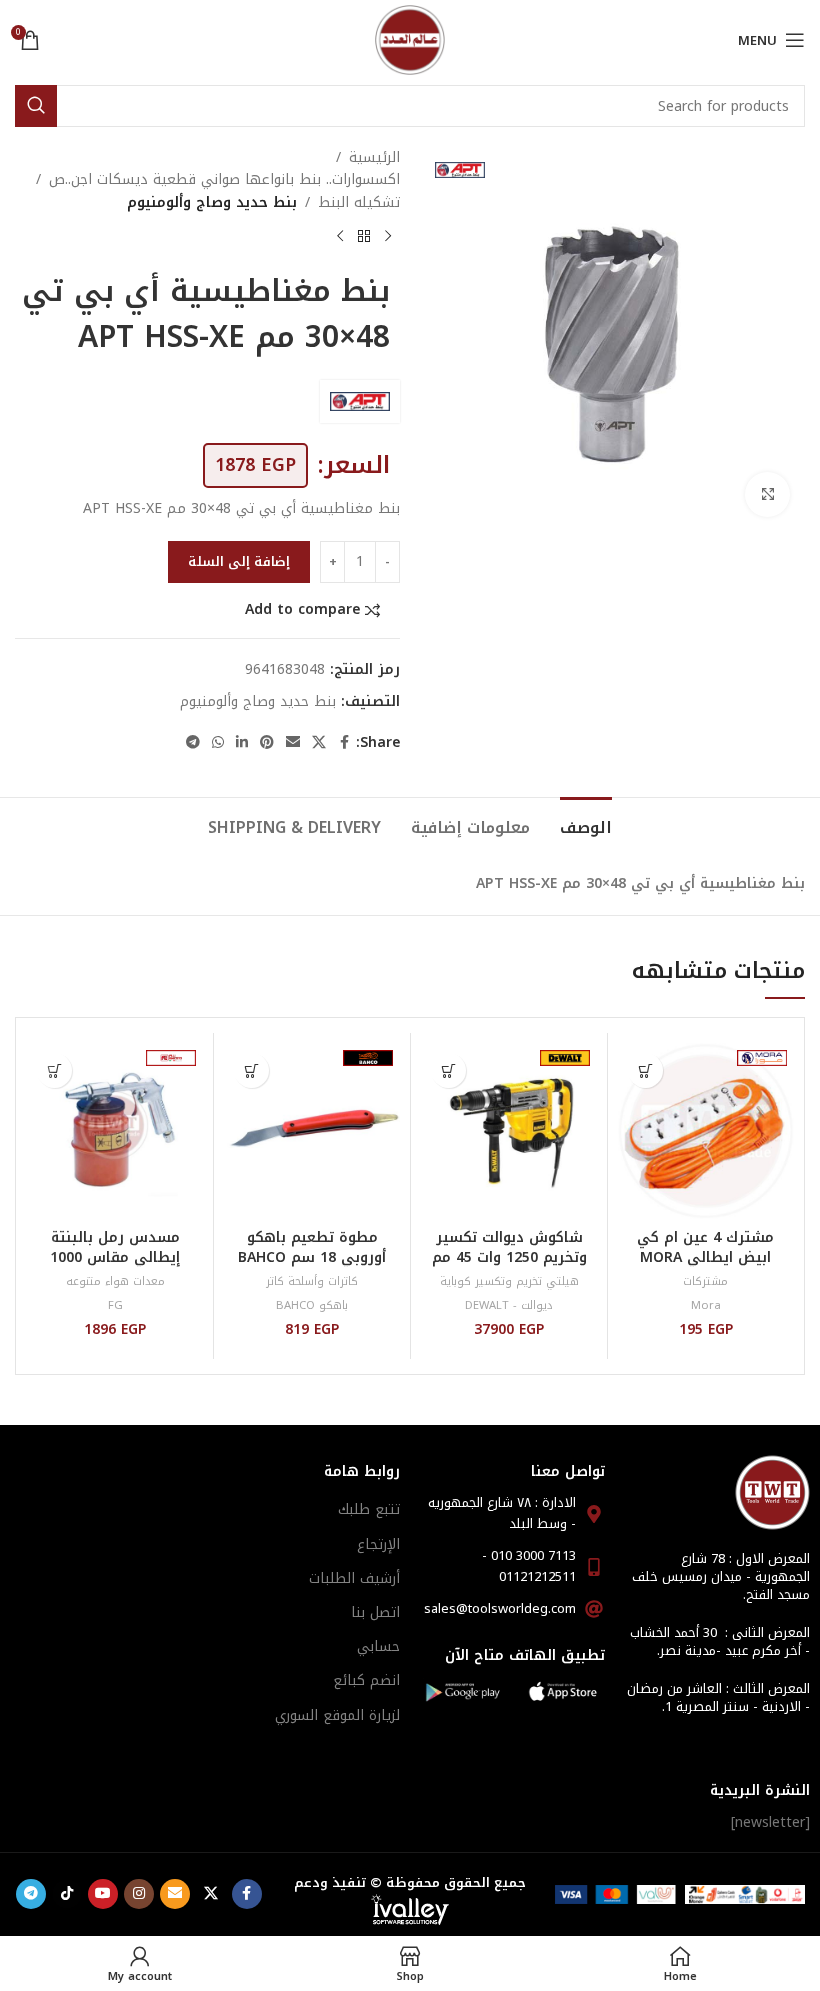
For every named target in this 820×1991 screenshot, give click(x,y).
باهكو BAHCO (312, 1305)
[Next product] (340, 236)
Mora (706, 1305)
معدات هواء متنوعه (115, 1281)
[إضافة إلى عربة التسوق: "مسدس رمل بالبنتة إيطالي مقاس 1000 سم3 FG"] (54, 1070)
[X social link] (319, 743)
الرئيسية (374, 158)
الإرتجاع (378, 1544)
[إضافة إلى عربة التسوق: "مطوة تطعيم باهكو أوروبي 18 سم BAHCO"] (251, 1070)
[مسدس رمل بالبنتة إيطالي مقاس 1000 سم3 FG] (115, 1131)
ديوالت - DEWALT (509, 1305)
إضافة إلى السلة (239, 561)
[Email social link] (293, 743)
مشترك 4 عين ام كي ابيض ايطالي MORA (705, 1247)
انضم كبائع (366, 1680)
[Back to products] (364, 236)
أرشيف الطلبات (354, 1578)
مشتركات (705, 1281)
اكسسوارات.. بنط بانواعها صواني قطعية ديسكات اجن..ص (224, 180)
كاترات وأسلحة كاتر (312, 1281)
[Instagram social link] (139, 1894)
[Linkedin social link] (242, 743)
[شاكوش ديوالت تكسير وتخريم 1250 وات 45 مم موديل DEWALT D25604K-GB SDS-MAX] (509, 1131)
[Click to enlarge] (767, 494)
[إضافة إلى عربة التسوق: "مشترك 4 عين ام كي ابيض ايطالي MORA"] (645, 1070)
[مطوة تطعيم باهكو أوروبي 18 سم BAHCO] (312, 1131)
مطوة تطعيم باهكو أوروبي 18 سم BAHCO (312, 1247)
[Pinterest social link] (267, 743)
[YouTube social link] (103, 1894)
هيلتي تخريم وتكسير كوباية (509, 1281)
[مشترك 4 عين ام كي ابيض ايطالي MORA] (706, 1131)
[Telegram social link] (193, 743)
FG (115, 1305)
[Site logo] (410, 39)
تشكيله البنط (359, 203)
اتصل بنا (375, 1612)
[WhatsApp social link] (218, 743)
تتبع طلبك (369, 1509)
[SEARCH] (36, 106)
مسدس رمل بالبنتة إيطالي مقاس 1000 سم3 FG (115, 1257)
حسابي (378, 1646)
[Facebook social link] (344, 743)
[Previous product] (388, 236)
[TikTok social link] (67, 1894)
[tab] (586, 825)
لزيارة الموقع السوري (337, 1715)
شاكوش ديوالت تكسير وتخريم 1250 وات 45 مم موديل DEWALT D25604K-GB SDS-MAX (509, 1267)
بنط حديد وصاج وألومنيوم (212, 203)
